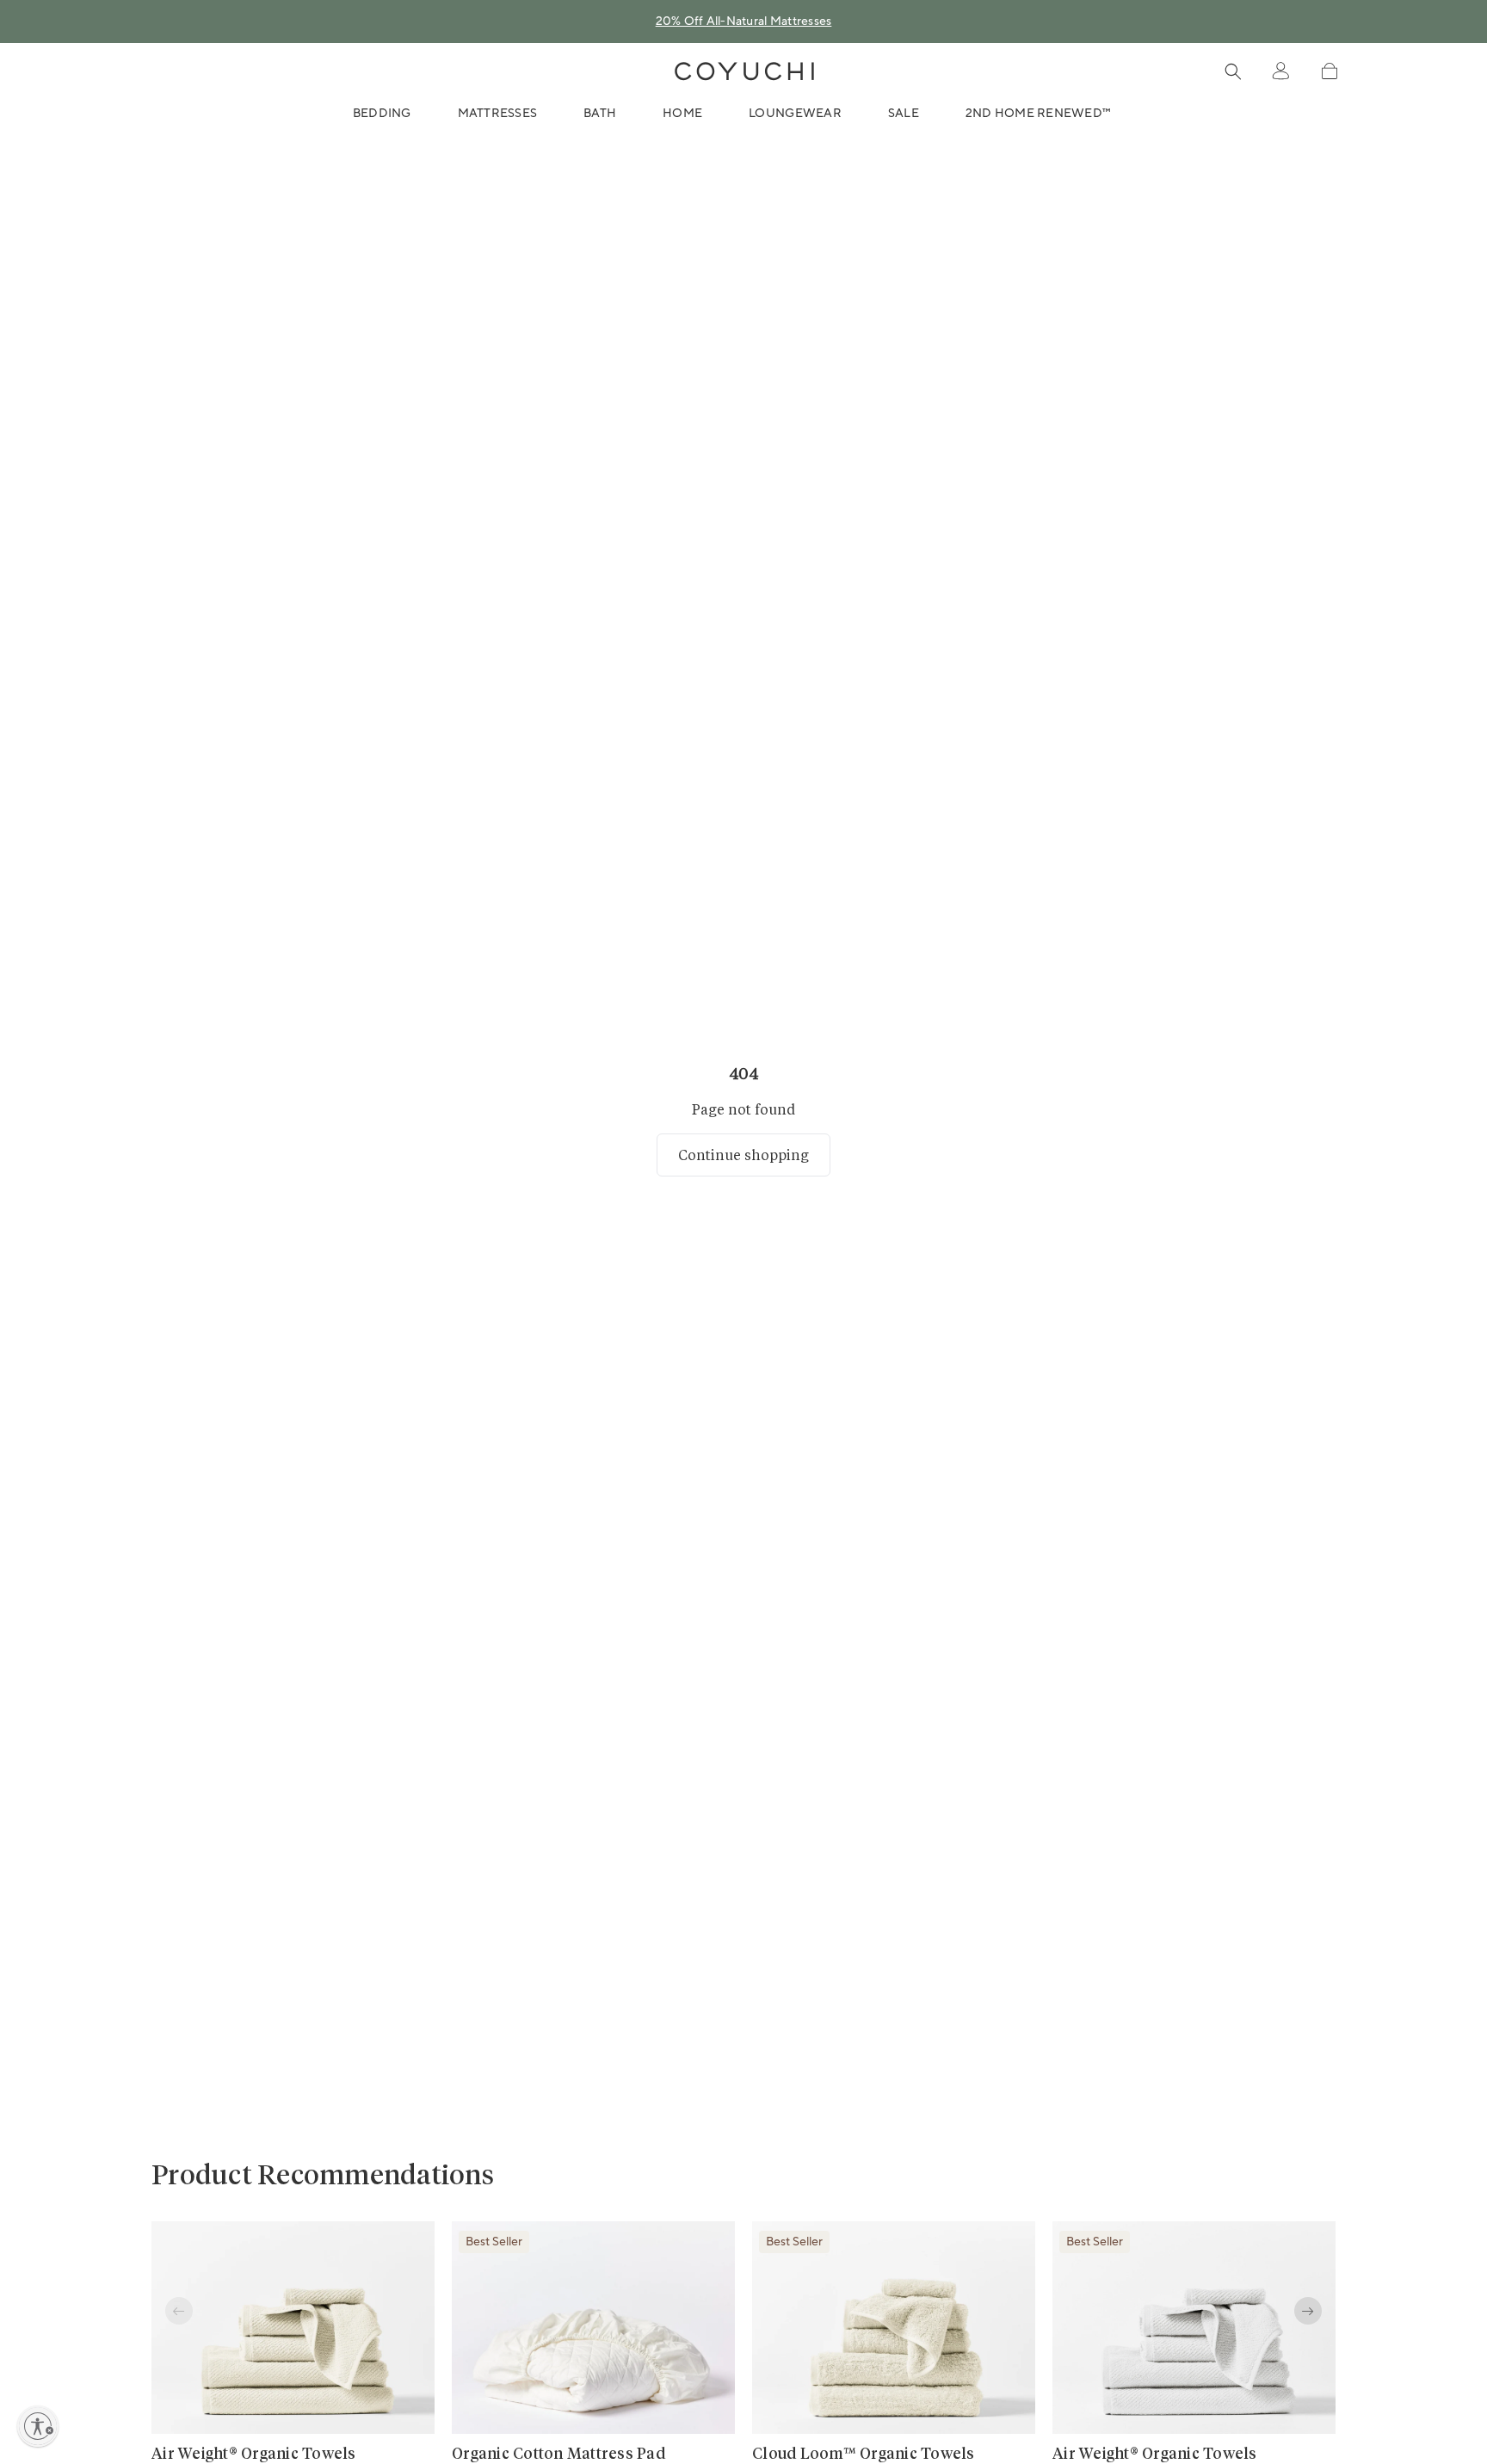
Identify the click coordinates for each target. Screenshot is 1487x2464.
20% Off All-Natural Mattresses (744, 22)
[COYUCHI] (744, 71)
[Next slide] (1308, 2311)
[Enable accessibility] (38, 2426)
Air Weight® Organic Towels (254, 2455)
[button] (1329, 71)
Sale (904, 114)
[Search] (1233, 71)
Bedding (382, 114)
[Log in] (1280, 71)
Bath (600, 114)
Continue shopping (743, 1155)
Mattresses (498, 114)
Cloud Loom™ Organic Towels (864, 2455)
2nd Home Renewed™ (1038, 114)
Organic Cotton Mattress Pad (558, 2455)
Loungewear (795, 114)
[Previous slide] (179, 2311)
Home (682, 114)
